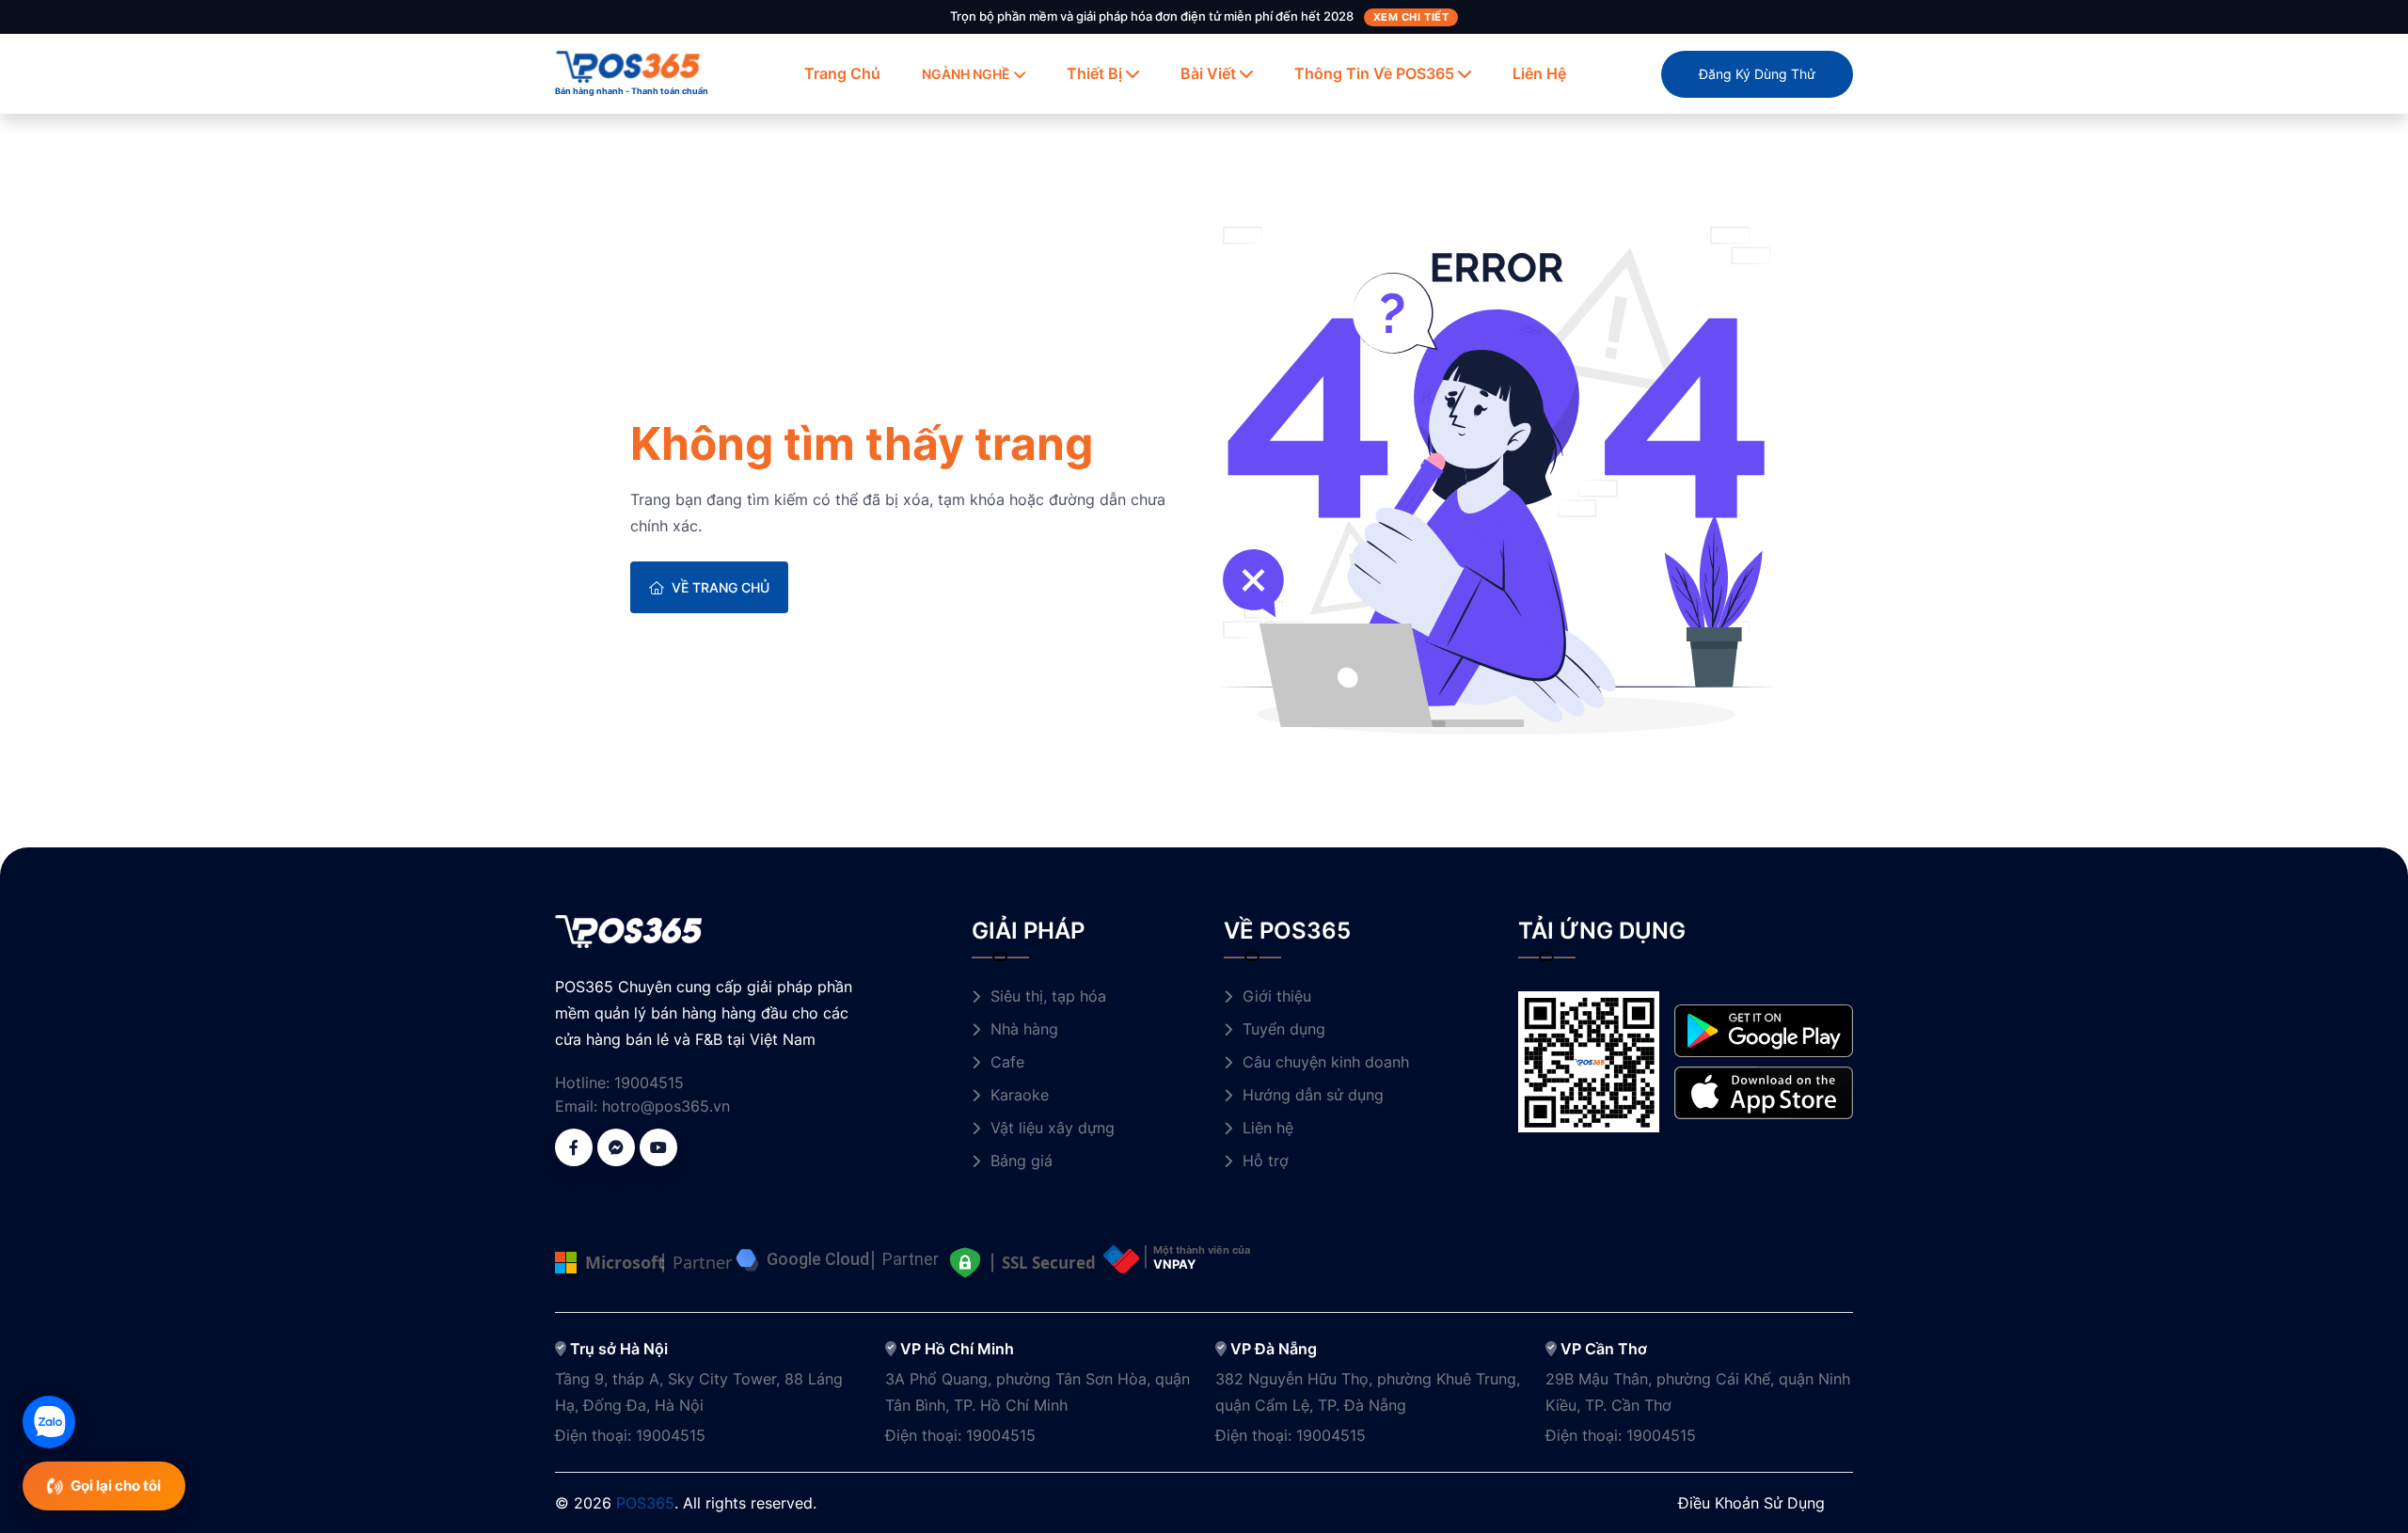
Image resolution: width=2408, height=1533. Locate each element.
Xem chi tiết (1411, 17)
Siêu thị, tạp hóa (1048, 996)
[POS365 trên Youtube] (658, 1147)
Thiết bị (1094, 73)
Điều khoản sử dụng (1751, 1503)
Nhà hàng (1024, 1029)
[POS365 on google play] (1764, 1029)
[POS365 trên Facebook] (574, 1147)
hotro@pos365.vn (666, 1106)
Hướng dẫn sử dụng (1313, 1095)
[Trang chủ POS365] (628, 65)
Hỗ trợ (1266, 1161)
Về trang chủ (721, 587)
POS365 (645, 1503)
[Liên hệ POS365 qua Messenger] (616, 1147)
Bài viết (1208, 73)
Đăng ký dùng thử (1757, 74)
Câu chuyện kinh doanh (1326, 1062)
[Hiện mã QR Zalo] (49, 1422)
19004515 (649, 1083)
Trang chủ (842, 73)
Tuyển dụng (1284, 1029)
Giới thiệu (1277, 996)
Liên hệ (1539, 73)
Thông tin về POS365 (1374, 73)
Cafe (1007, 1062)
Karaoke (1020, 1095)
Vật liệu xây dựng (1053, 1128)
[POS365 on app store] (1764, 1092)
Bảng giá (1022, 1161)
